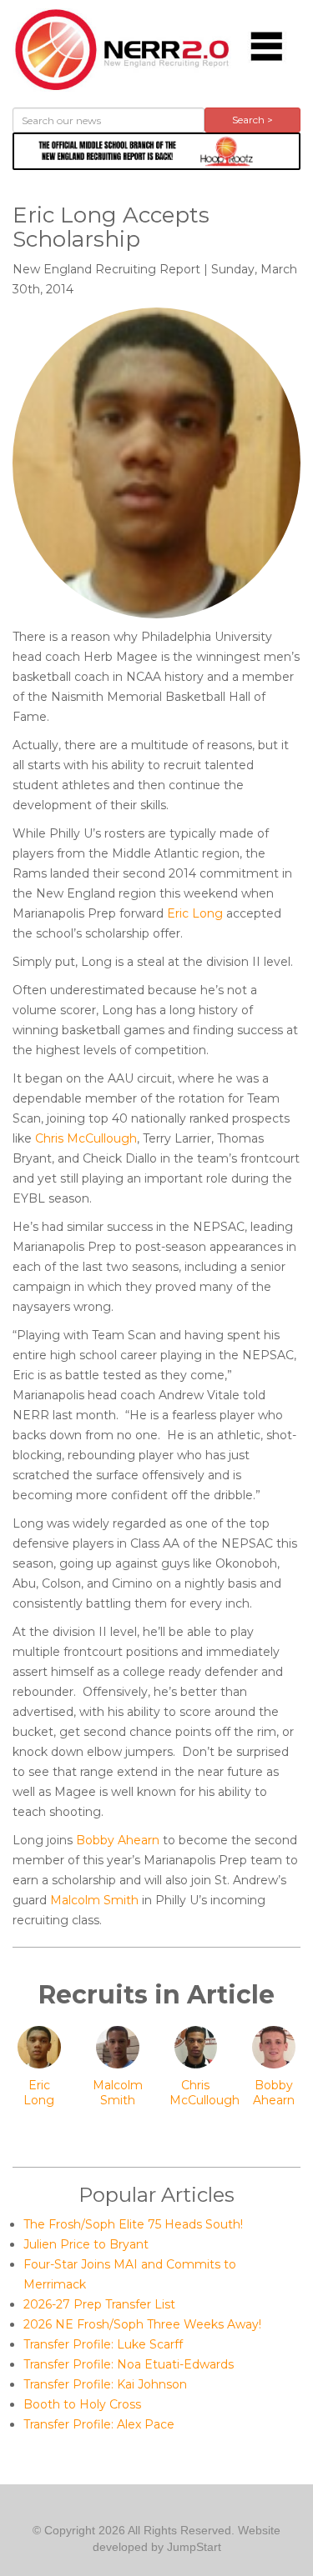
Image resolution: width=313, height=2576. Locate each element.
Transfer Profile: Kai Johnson (105, 2384)
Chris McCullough (86, 1138)
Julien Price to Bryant (86, 2244)
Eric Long (195, 913)
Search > (252, 120)
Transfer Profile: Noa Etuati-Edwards (129, 2364)
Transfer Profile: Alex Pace (99, 2424)
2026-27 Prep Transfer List (99, 2304)
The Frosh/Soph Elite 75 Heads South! (133, 2224)
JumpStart (194, 2547)
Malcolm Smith (94, 1900)
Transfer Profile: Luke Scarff (103, 2344)
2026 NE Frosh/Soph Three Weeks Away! (142, 2324)
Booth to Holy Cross (82, 2404)
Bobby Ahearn (118, 1840)
